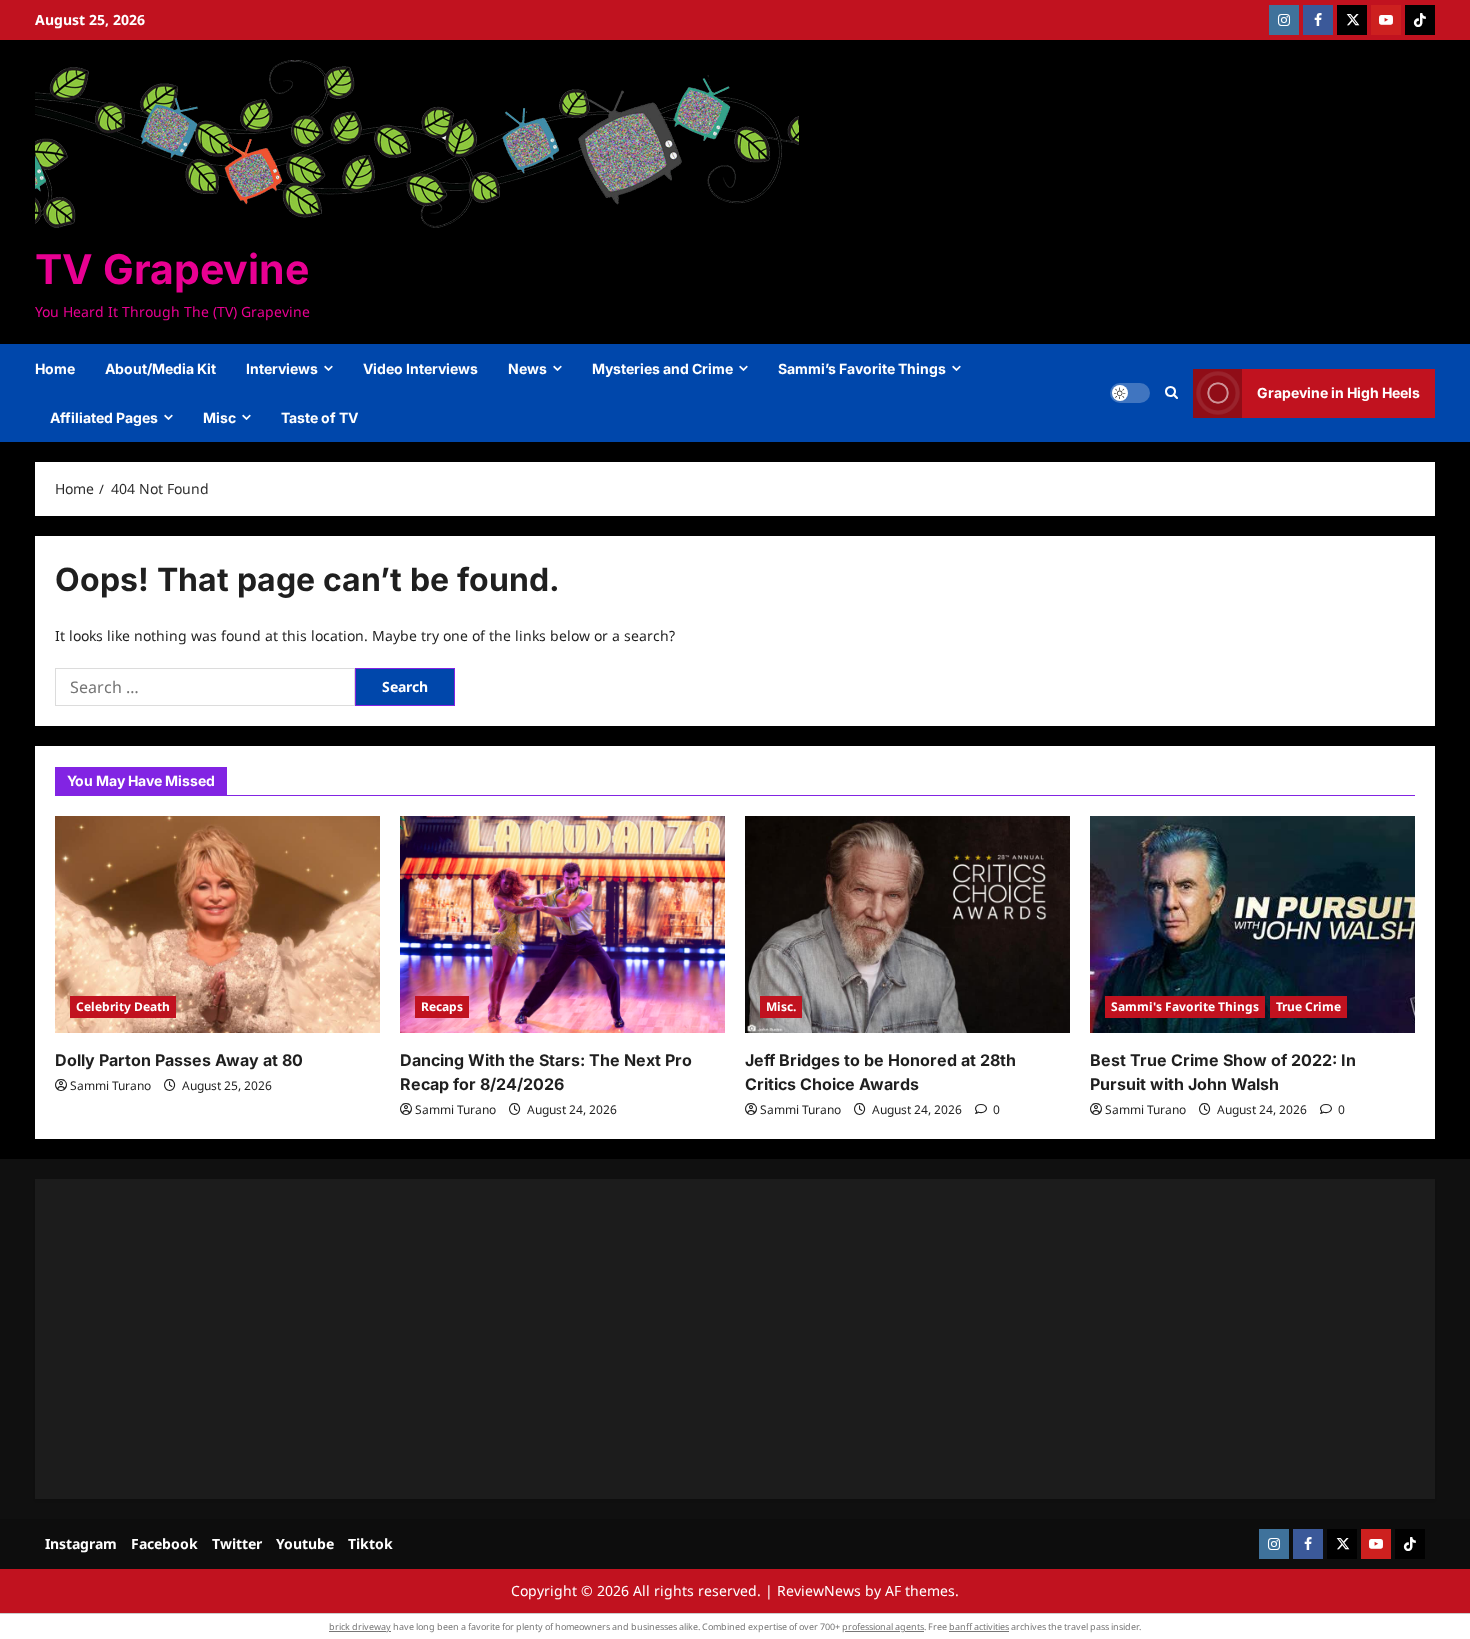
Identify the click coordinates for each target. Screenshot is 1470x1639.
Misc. (781, 1006)
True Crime (1308, 1006)
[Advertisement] (655, 1339)
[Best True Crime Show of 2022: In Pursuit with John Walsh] (1252, 924)
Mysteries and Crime (662, 368)
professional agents (883, 1626)
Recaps (442, 1006)
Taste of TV (319, 417)
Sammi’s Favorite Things (862, 368)
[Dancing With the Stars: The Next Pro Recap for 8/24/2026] (562, 924)
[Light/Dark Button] (1130, 393)
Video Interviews (420, 368)
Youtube (305, 1543)
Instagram (81, 1543)
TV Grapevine (172, 269)
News (527, 368)
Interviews (282, 368)
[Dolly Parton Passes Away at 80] (217, 924)
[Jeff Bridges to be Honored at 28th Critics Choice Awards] (907, 924)
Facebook (164, 1543)
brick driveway (360, 1626)
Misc (219, 417)
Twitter (237, 1543)
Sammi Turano (110, 1085)
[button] (1171, 393)
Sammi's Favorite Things (1185, 1006)
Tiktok (370, 1543)
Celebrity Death (123, 1006)
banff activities (979, 1626)
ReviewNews (819, 1590)
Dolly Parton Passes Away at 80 (179, 1060)
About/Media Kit (160, 368)
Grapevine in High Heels (1338, 392)
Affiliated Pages (104, 417)
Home (55, 368)
